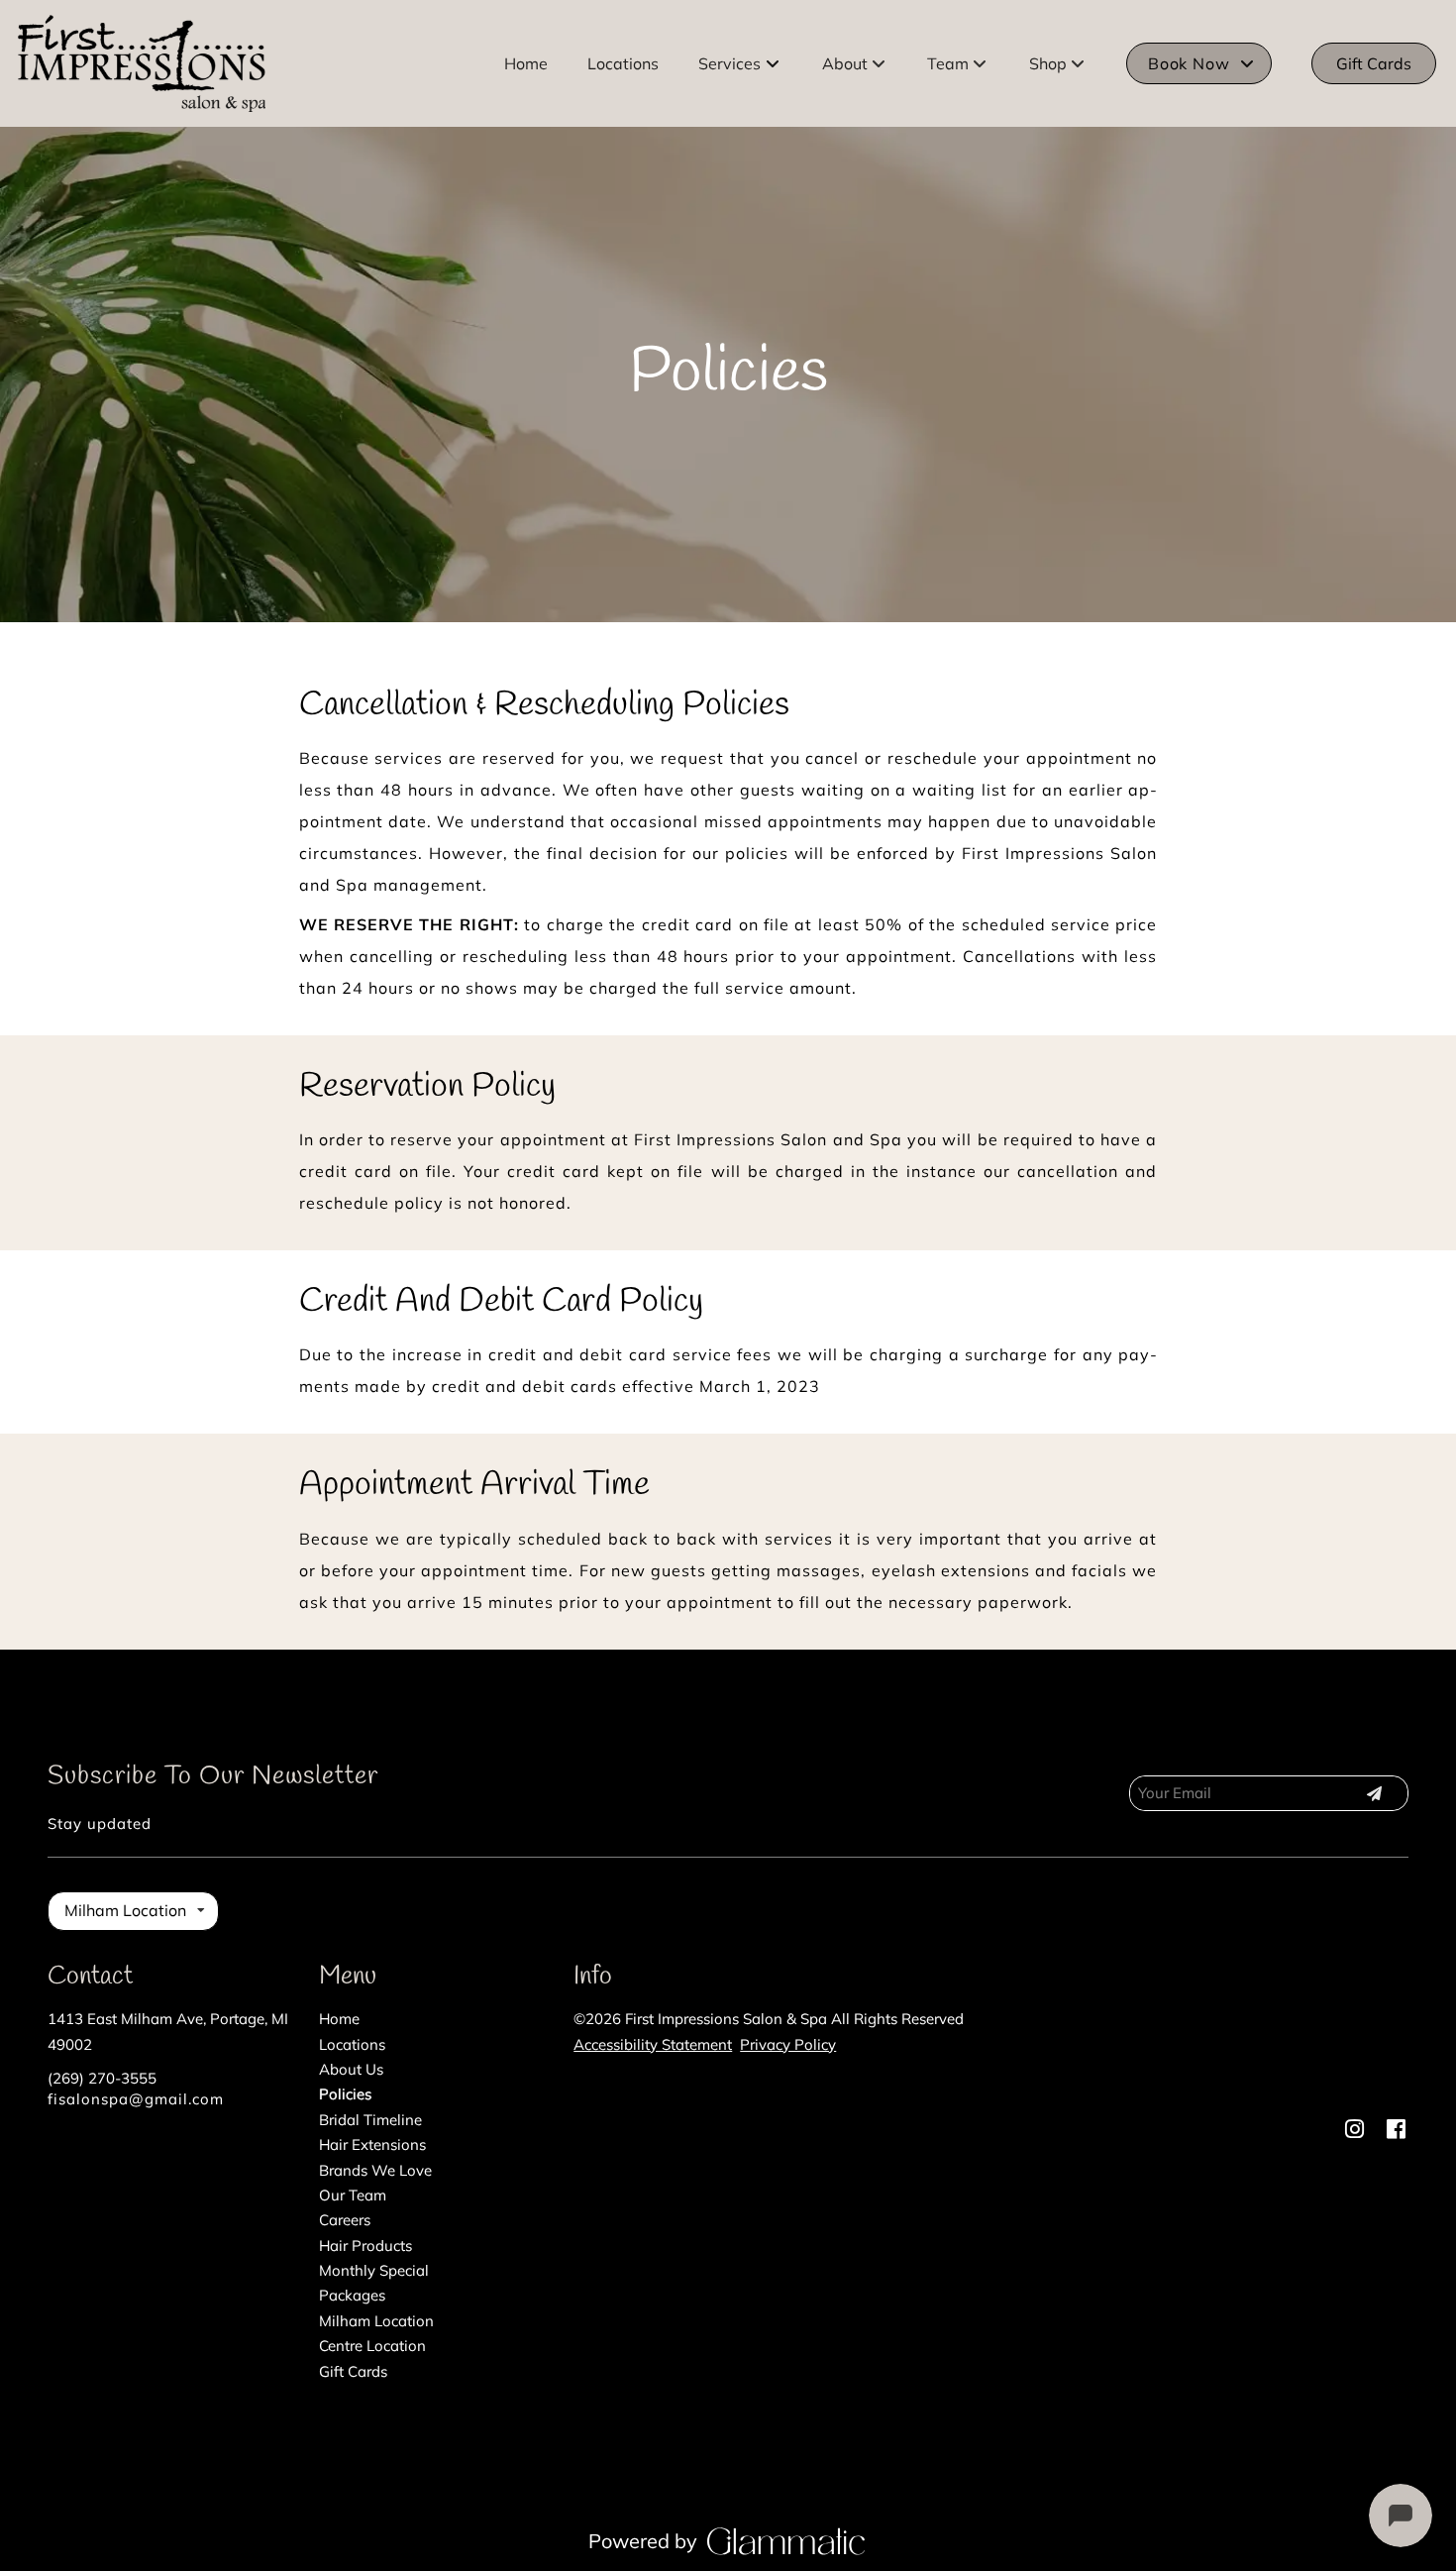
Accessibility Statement (653, 2044)
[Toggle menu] (773, 63)
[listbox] (855, 63)
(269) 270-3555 (102, 2078)
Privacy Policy (788, 2044)
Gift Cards (1374, 63)
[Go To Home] (142, 63)
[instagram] (1354, 2129)
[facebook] (1396, 2129)
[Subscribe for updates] (1374, 1793)
